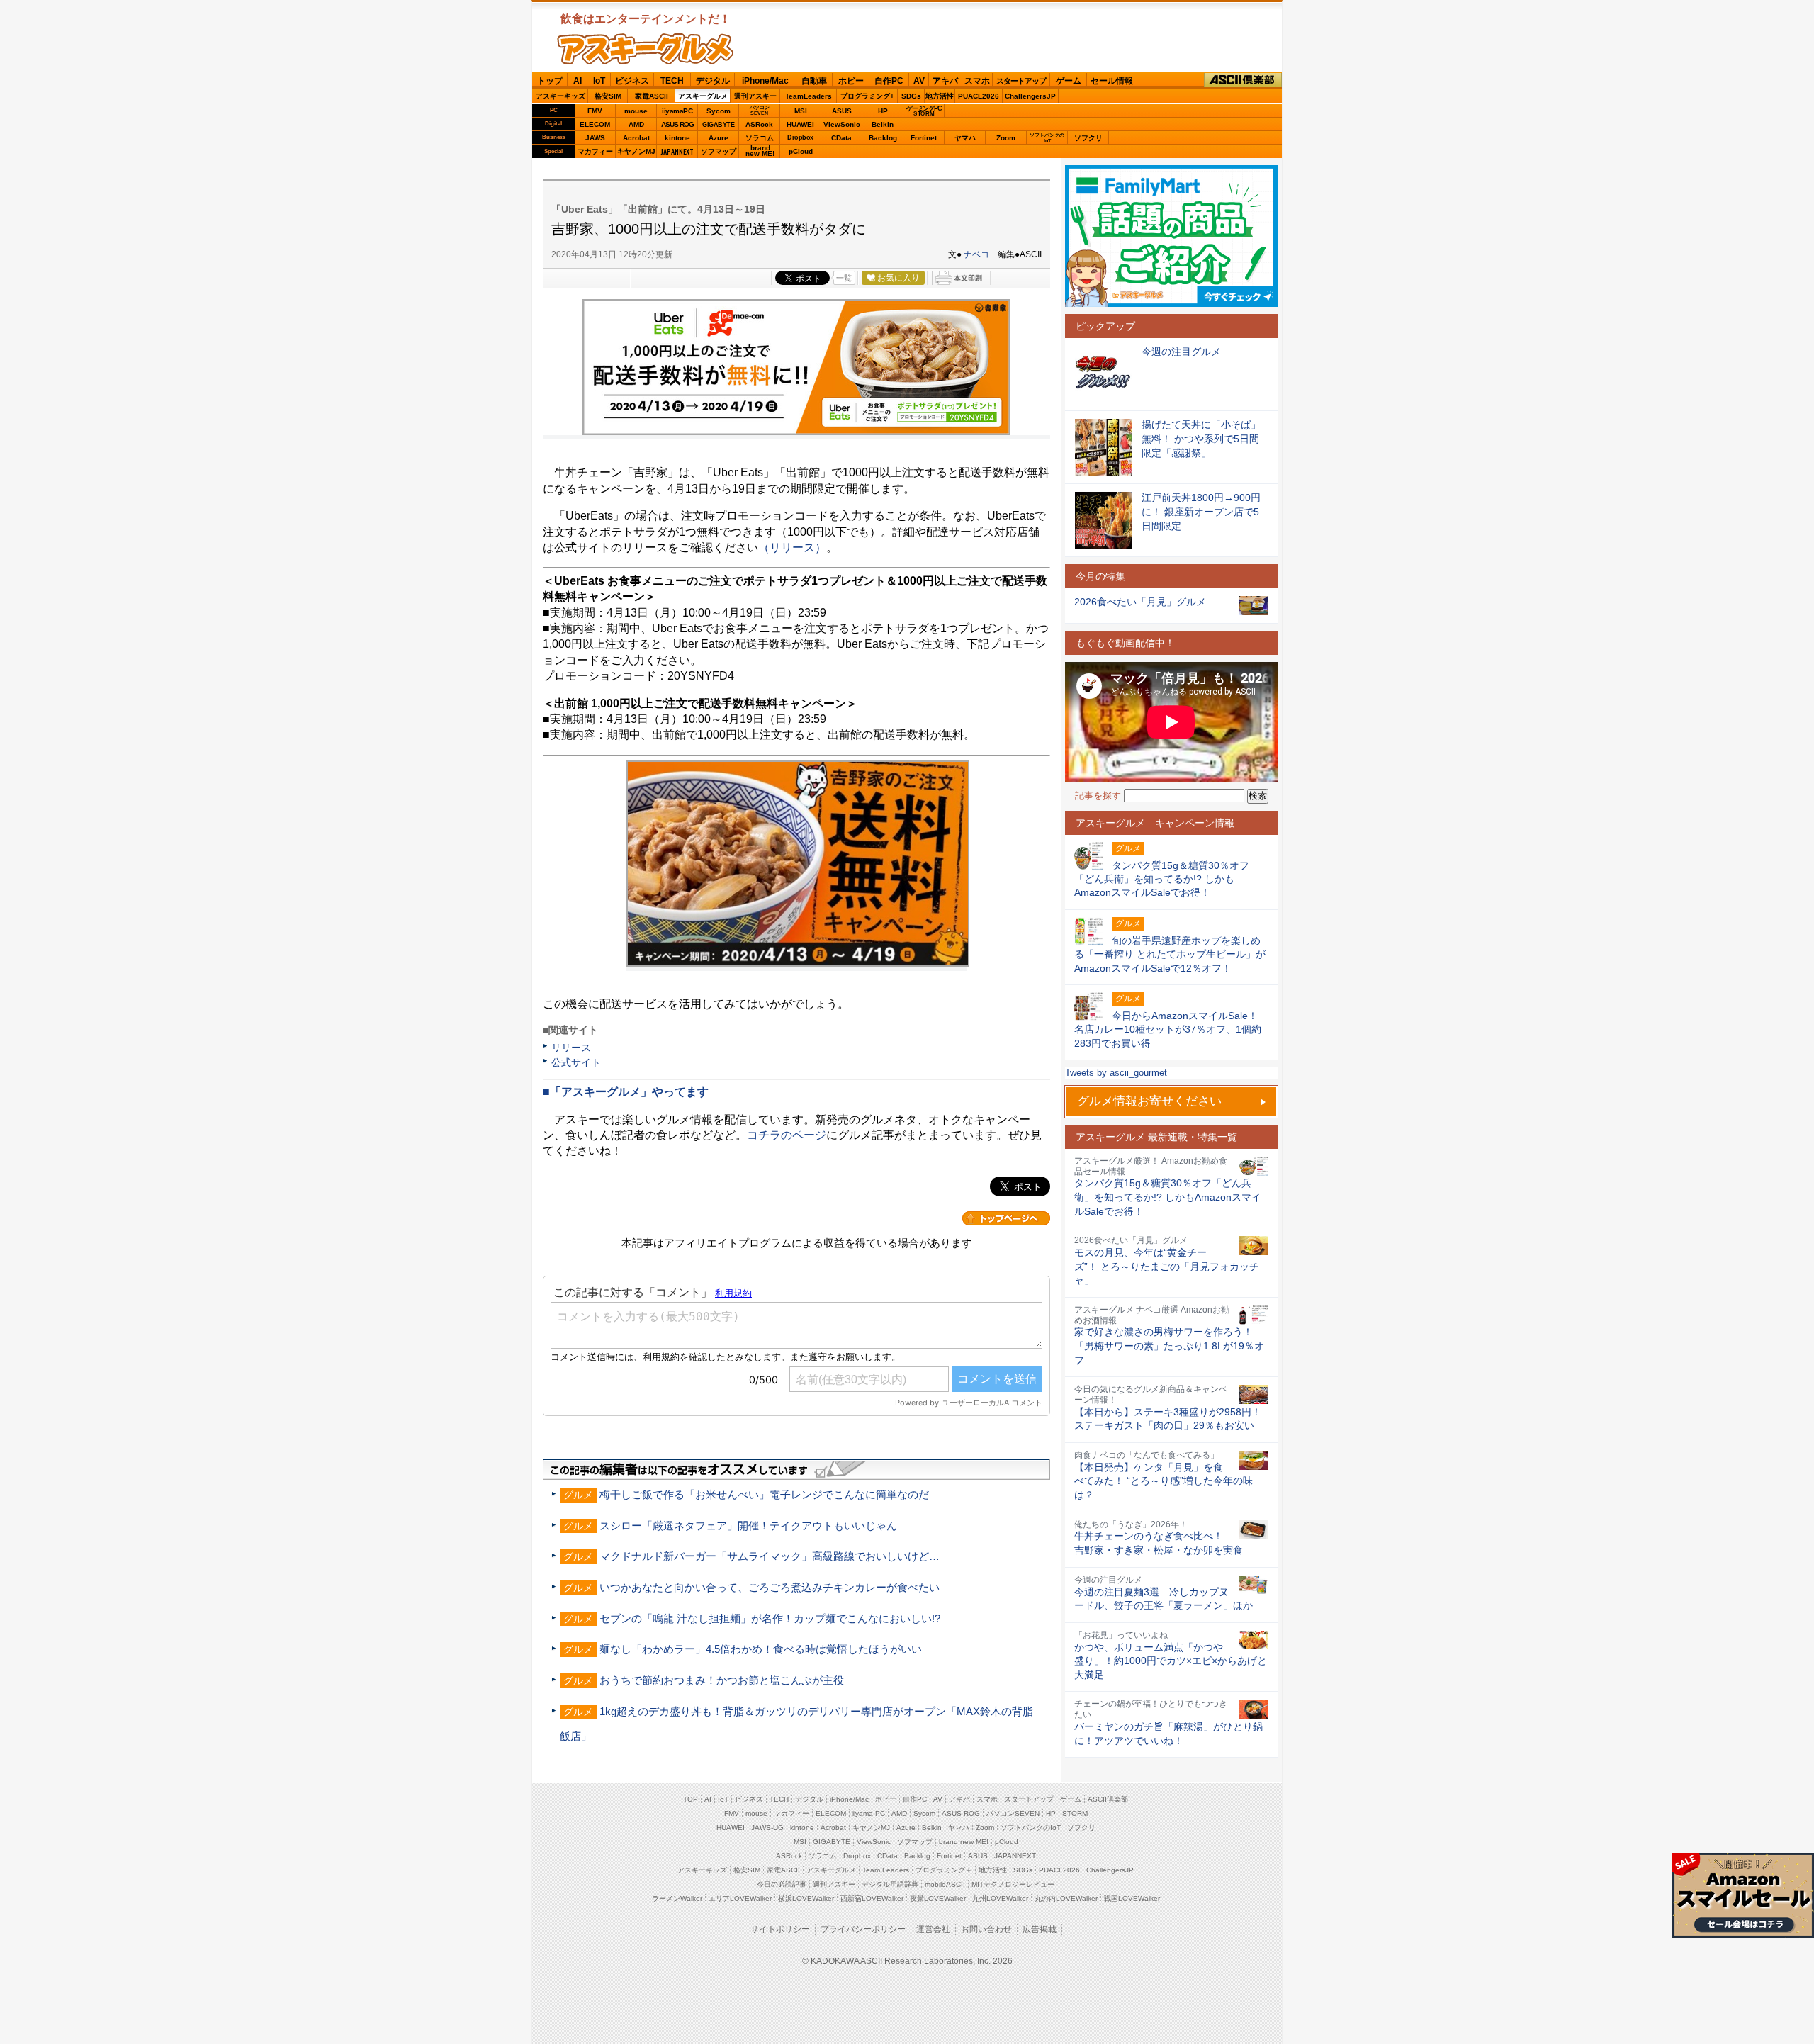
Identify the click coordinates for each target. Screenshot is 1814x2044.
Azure (719, 138)
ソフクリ (1088, 138)
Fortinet (924, 138)
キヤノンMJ (636, 151)
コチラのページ (787, 1135)
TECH (672, 81)
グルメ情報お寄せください (1149, 1101)
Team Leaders (886, 1870)
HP (883, 111)
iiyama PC (869, 1813)
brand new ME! (964, 1842)
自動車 (814, 81)
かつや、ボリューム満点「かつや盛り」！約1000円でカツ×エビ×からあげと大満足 (1171, 1661)
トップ (550, 81)
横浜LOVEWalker (806, 1898)
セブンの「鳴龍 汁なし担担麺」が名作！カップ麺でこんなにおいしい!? (770, 1618)
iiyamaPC (677, 111)
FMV (595, 111)
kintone (677, 138)
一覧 (844, 278)
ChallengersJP (1030, 96)
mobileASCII (945, 1884)
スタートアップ (1021, 81)
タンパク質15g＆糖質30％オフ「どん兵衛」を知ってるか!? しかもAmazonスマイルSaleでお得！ (1168, 1197)
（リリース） (792, 547)
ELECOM (595, 124)
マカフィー (595, 151)
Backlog (883, 138)
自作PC (889, 81)
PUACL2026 (979, 96)
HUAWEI (800, 124)
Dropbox (800, 137)
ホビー (851, 81)
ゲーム (1069, 81)
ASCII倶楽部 (1243, 80)
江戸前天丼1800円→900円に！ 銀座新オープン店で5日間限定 (1201, 511)
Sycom (719, 111)
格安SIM (608, 96)
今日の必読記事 (782, 1884)
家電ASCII (652, 96)
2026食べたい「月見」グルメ (1140, 602)
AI (578, 81)
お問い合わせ (986, 1929)
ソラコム (760, 138)
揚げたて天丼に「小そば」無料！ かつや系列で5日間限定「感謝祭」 (1201, 438)
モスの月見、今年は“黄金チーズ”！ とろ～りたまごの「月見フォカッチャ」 (1167, 1266)
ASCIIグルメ (646, 49)
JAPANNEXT (677, 151)
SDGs (911, 96)
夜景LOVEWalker (938, 1898)
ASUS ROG (677, 124)
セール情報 (1112, 81)
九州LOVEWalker (1000, 1898)
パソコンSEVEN (760, 110)
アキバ (945, 81)
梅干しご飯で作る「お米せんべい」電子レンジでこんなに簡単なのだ (764, 1494)
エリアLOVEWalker (740, 1898)
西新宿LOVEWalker (872, 1898)
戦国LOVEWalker (1132, 1898)
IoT (599, 81)
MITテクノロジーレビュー (1013, 1884)
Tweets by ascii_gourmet (1116, 1073)
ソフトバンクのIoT (1047, 138)
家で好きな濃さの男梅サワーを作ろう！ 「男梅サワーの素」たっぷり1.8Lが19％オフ (1169, 1346)
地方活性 (940, 96)
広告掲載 (1040, 1929)
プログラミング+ (867, 96)
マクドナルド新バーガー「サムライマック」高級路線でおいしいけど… (770, 1556)
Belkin (883, 124)
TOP (691, 1799)
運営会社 (933, 1929)
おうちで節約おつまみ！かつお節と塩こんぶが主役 (722, 1680)
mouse (636, 111)
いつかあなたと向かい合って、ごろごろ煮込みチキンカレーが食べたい (770, 1587)
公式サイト (576, 1062)
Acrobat (636, 138)
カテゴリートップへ (1006, 1218)
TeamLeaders (809, 96)
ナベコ (976, 254)
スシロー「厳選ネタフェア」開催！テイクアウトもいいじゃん (748, 1526)
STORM (1075, 1813)
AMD (636, 124)
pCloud (801, 151)
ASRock (759, 124)
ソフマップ (719, 151)
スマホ (977, 81)
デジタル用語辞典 (890, 1884)
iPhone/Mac (765, 81)
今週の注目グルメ (1181, 352)
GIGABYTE (718, 125)
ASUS (842, 111)
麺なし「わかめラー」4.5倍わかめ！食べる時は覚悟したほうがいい (761, 1649)
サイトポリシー (780, 1929)
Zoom (1006, 138)
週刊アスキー (755, 96)
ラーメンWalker (677, 1898)
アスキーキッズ (560, 96)
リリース (571, 1048)
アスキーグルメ (703, 96)
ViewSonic (842, 124)
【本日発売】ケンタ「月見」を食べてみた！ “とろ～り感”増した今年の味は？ (1164, 1481)
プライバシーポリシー (863, 1929)
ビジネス (632, 81)
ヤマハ (965, 138)
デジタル (713, 81)
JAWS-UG (767, 1827)
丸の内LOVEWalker (1066, 1898)
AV (919, 81)
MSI (801, 111)
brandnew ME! (760, 151)
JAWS (595, 138)
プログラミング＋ (944, 1870)
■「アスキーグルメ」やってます (626, 1092)
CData (841, 138)
